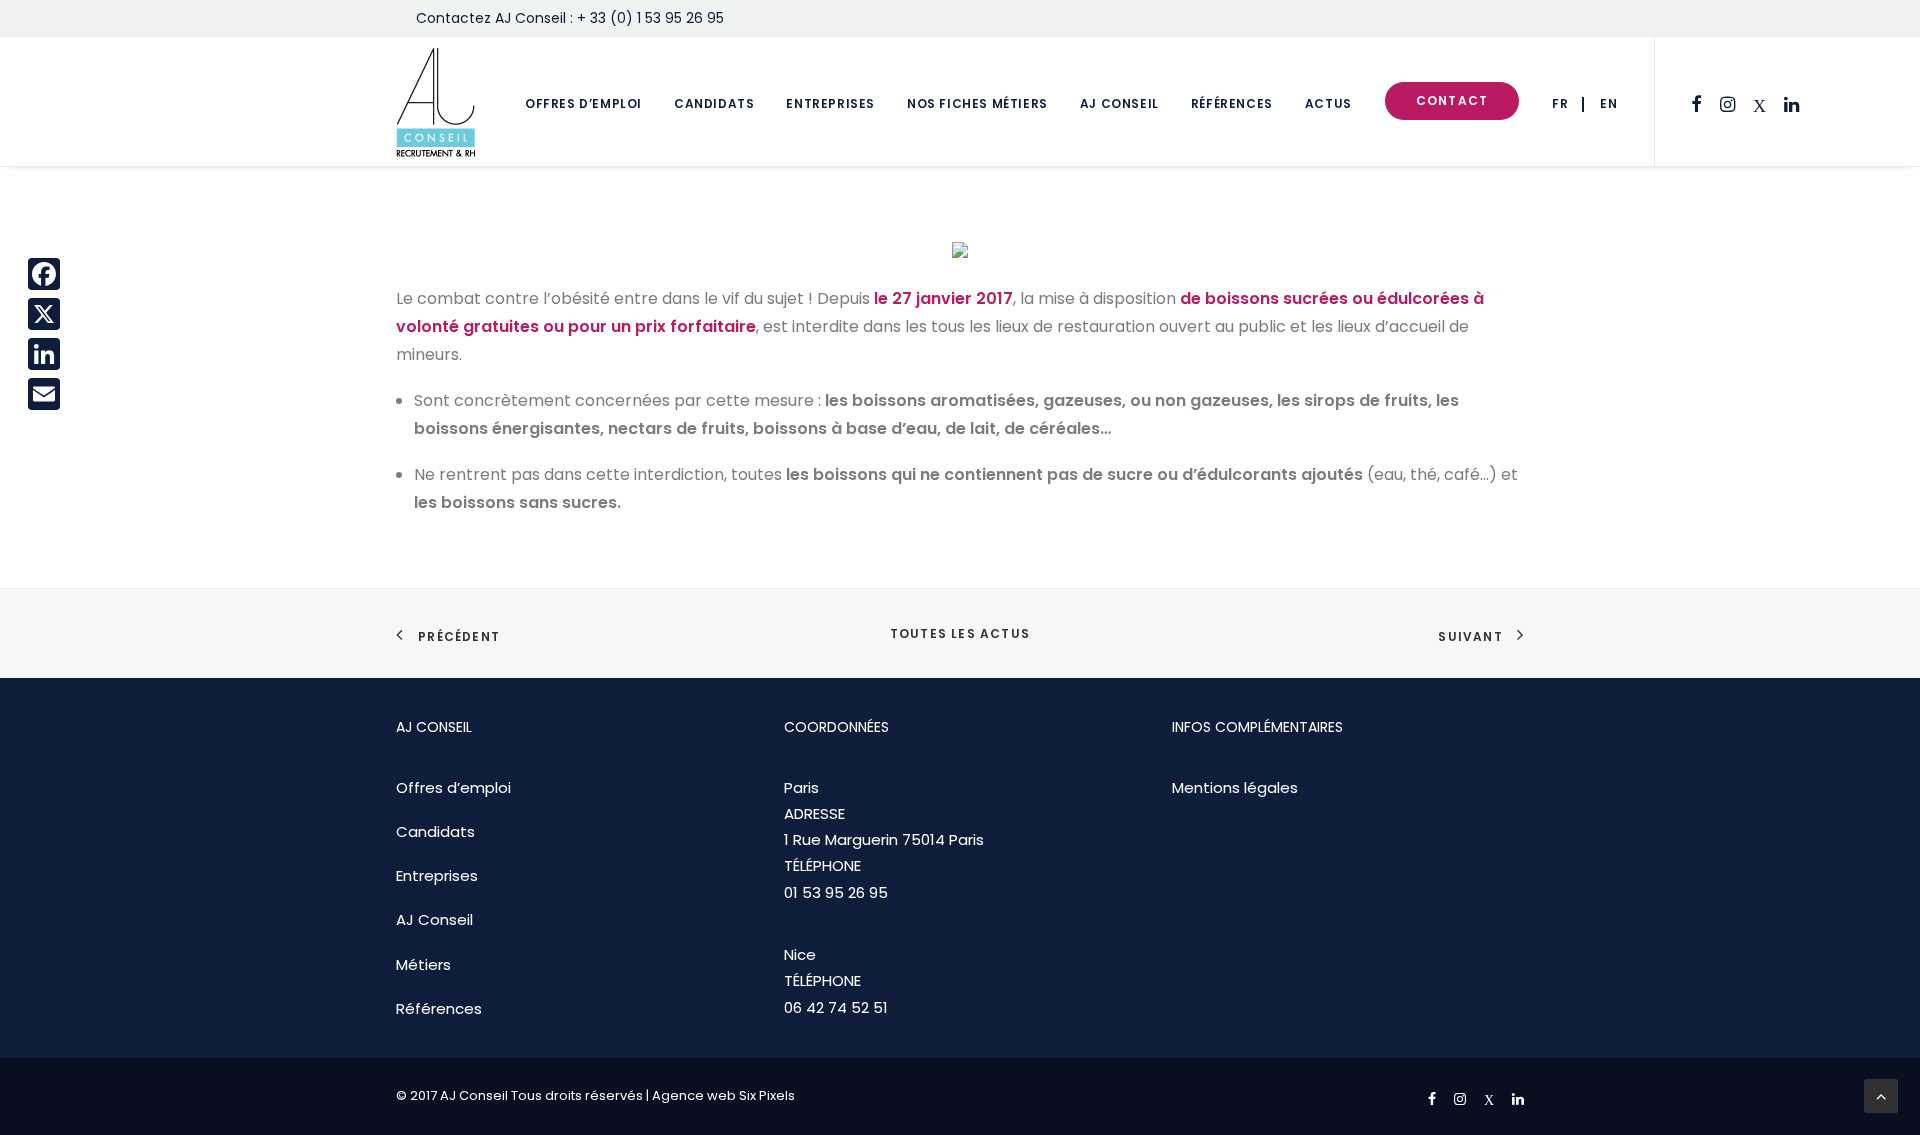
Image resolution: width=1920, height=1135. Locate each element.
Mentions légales (1235, 787)
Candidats (714, 103)
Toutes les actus (960, 633)
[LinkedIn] (44, 354)
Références (1232, 103)
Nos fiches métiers (977, 103)
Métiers (423, 964)
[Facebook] (44, 274)
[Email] (44, 394)
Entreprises (830, 103)
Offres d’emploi (583, 103)
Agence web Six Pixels (723, 1095)
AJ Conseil (1119, 103)
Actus (1328, 103)
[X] (44, 314)
